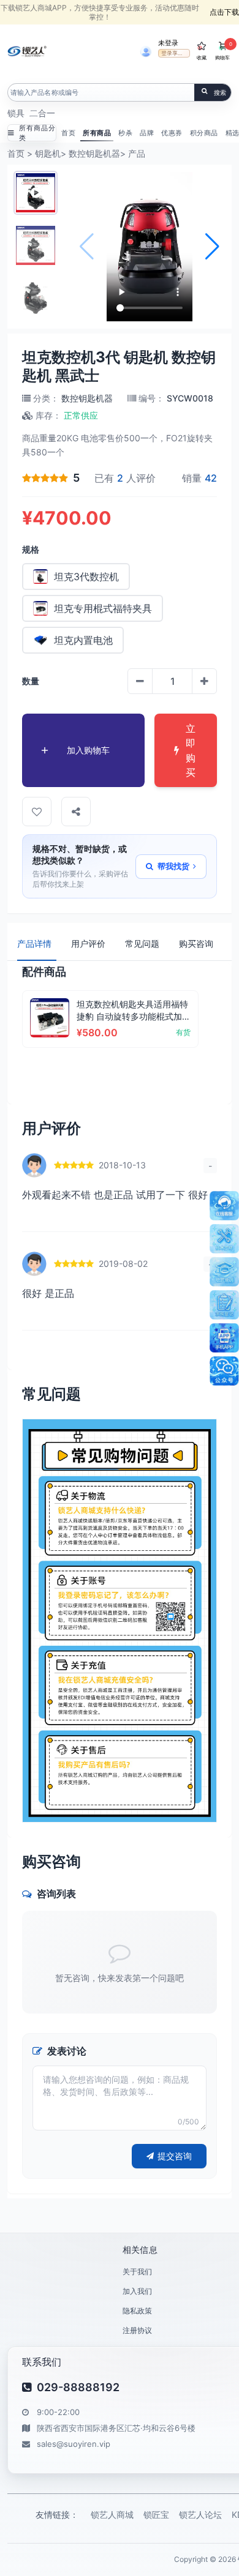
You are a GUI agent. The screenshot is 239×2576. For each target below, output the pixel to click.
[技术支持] (224, 1239)
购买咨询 (196, 943)
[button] (212, 247)
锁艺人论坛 (200, 2514)
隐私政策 (137, 2311)
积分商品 (204, 133)
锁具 (16, 113)
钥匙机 (48, 153)
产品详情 (34, 943)
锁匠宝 (156, 2514)
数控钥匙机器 (94, 153)
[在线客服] (224, 1206)
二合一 (42, 113)
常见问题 (142, 943)
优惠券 (172, 133)
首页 (68, 133)
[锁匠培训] (224, 1272)
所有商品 (97, 133)
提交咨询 (175, 2156)
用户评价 (88, 943)
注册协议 (137, 2330)
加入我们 (137, 2291)
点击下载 (224, 12)
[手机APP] (224, 1338)
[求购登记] (224, 1305)
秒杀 (125, 133)
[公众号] (224, 1371)
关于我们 (137, 2272)
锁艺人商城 (112, 2514)
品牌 (147, 133)
